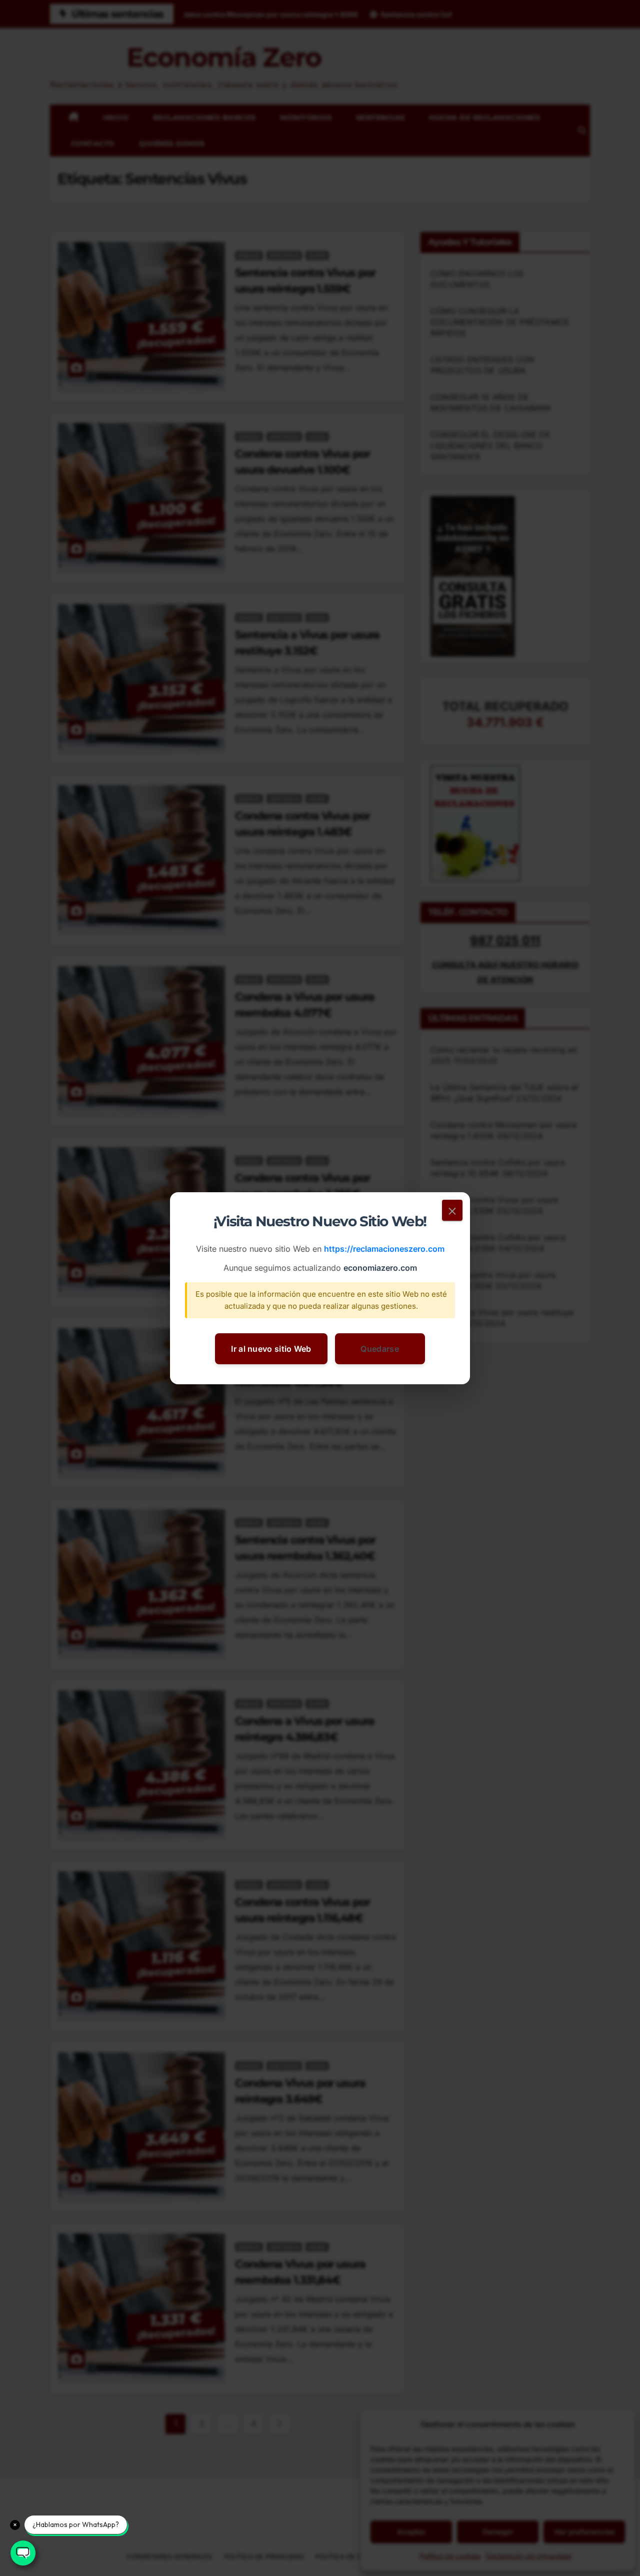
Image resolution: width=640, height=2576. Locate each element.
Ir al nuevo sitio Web (271, 1348)
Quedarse (379, 1348)
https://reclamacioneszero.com (384, 1249)
